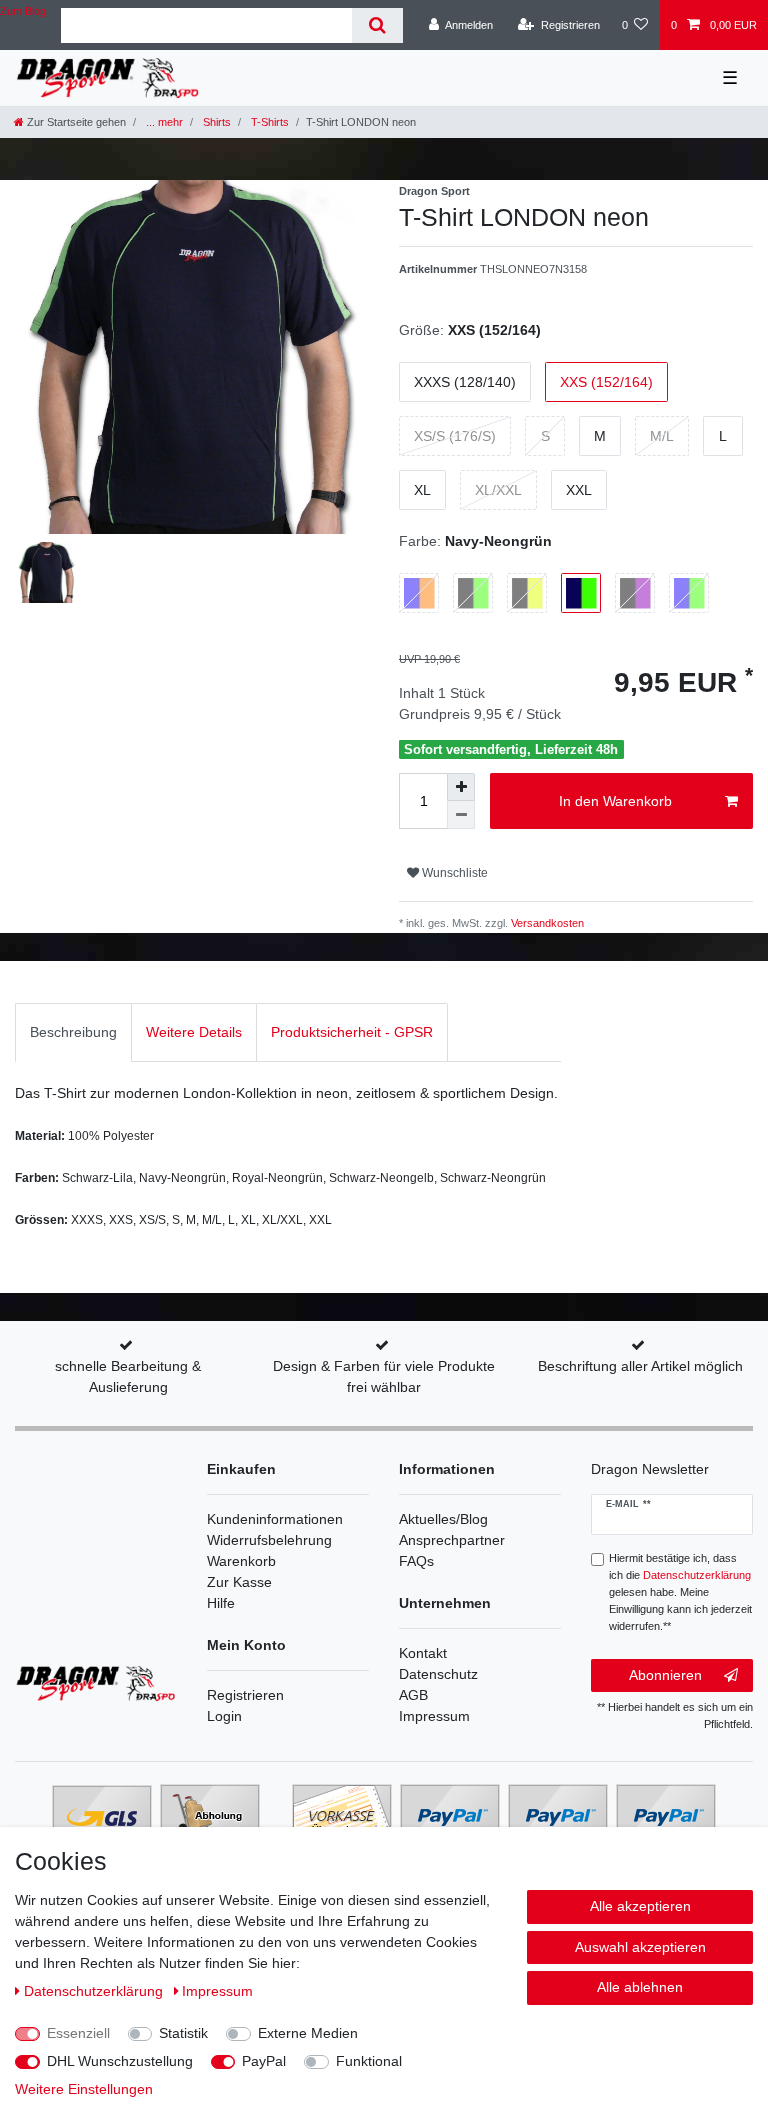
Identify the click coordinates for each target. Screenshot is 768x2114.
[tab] (73, 1032)
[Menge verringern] (461, 815)
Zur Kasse (239, 1582)
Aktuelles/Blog (443, 1519)
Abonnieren (665, 1675)
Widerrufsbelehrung (269, 1540)
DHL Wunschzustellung (120, 2061)
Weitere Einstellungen (84, 2089)
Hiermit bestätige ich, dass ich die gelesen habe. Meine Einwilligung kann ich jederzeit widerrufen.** (680, 1591)
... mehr (163, 122)
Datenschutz (438, 1674)
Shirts (215, 122)
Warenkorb (241, 1561)
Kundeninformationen (275, 1519)
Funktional (369, 2061)
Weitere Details (194, 1032)
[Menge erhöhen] (461, 787)
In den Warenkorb (615, 801)
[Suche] (377, 25)
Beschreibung (73, 1032)
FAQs (416, 1561)
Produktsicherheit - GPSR (352, 1032)
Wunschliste (453, 873)
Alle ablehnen (640, 1987)
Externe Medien (308, 2033)
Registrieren (245, 1695)
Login (224, 1716)
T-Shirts (268, 122)
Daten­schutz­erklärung (95, 1991)
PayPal (264, 2061)
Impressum (434, 1716)
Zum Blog (23, 11)
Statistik (183, 2033)
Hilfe (221, 1603)
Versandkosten (546, 923)
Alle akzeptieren (640, 1906)
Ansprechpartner (452, 1540)
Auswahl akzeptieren (640, 1947)
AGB (413, 1695)
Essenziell (78, 2033)
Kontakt (423, 1653)
